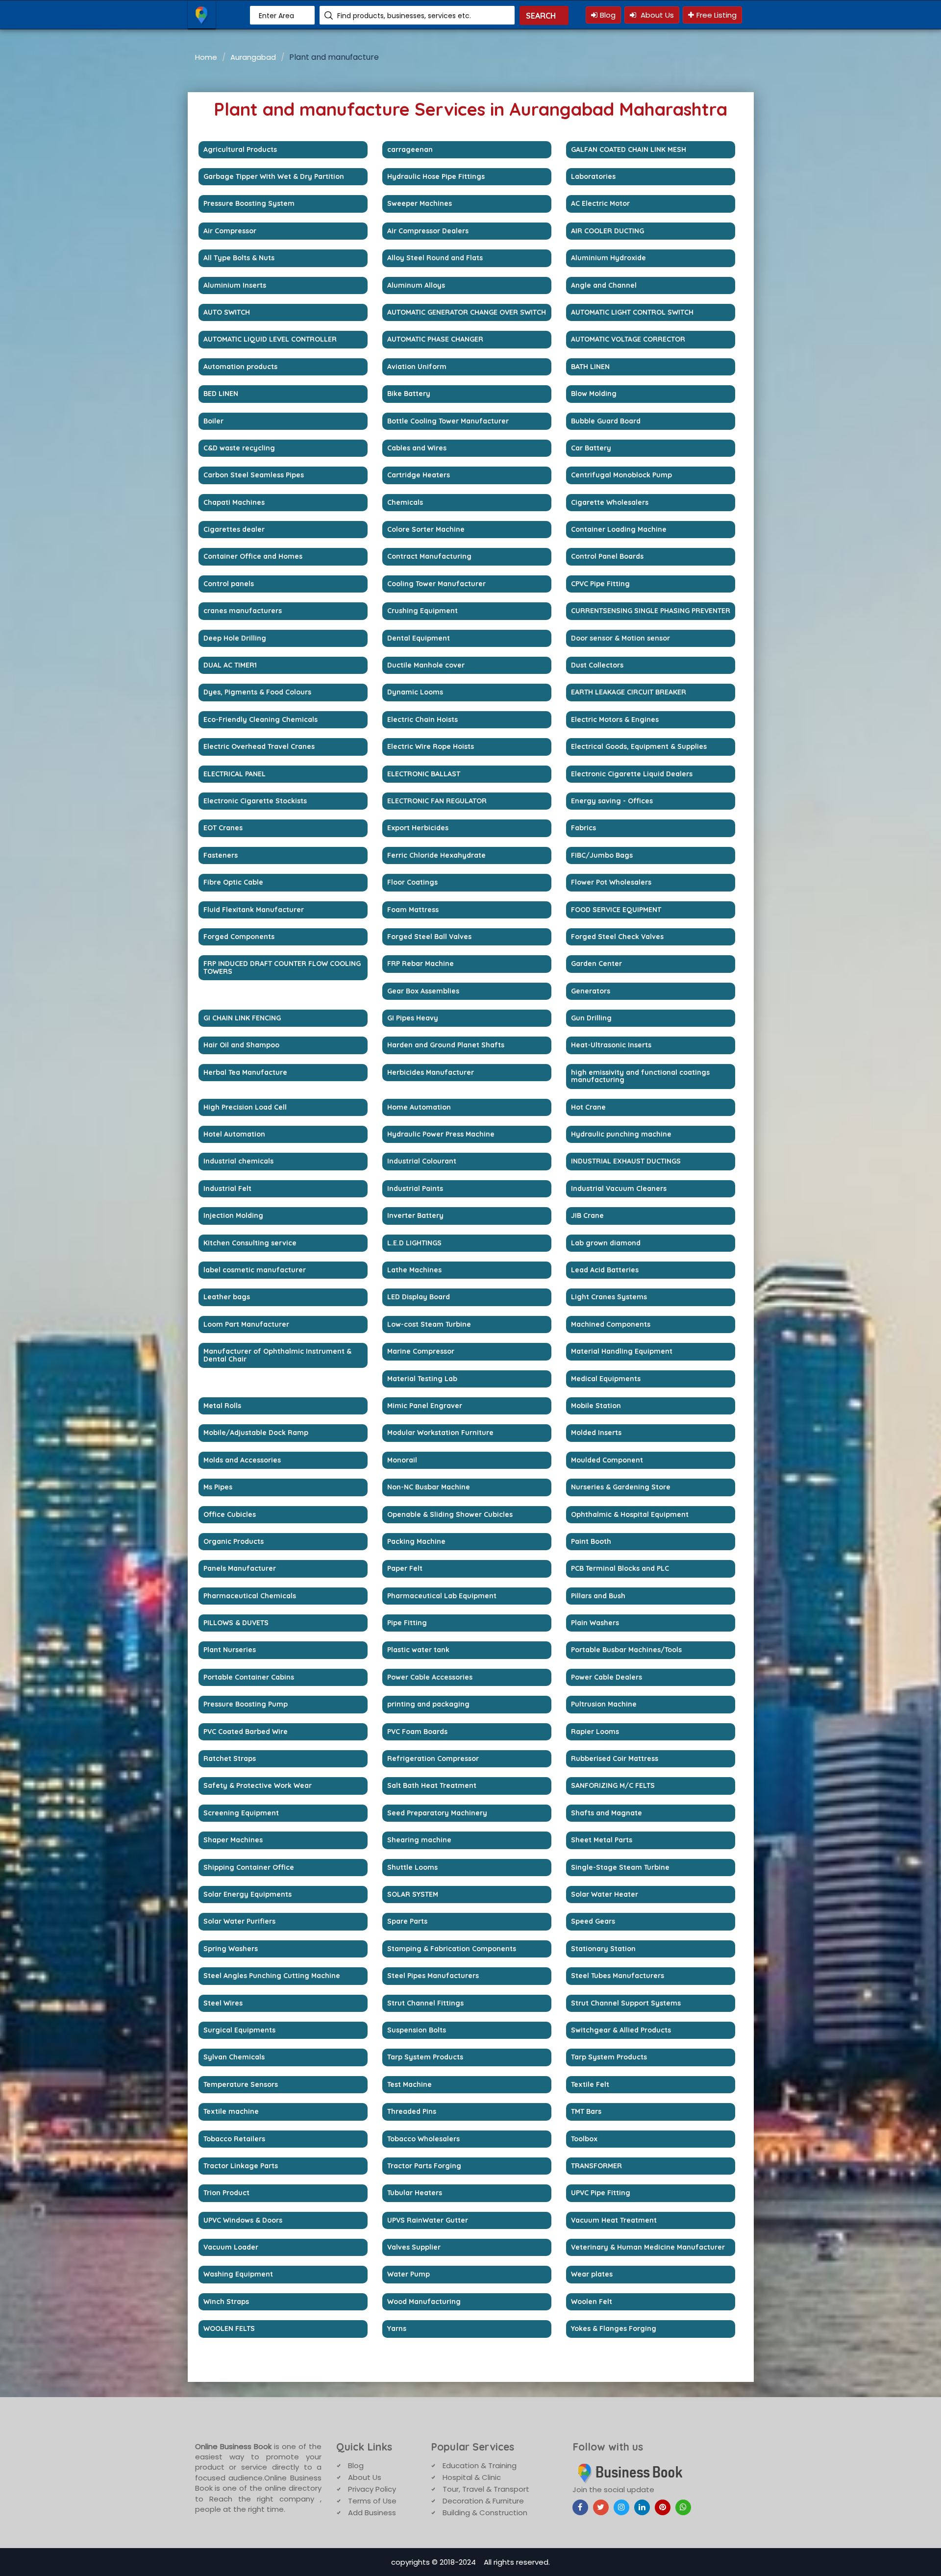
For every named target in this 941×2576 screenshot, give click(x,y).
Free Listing (717, 15)
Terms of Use (372, 2501)
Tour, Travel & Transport (486, 2489)
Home (206, 57)
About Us (656, 15)
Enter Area (276, 16)
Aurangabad (253, 57)
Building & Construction (485, 2513)
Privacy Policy (372, 2489)
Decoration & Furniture (483, 2501)
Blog (608, 15)
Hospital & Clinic (472, 2477)
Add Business (372, 2513)
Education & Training (480, 2465)
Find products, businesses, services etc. (404, 16)
